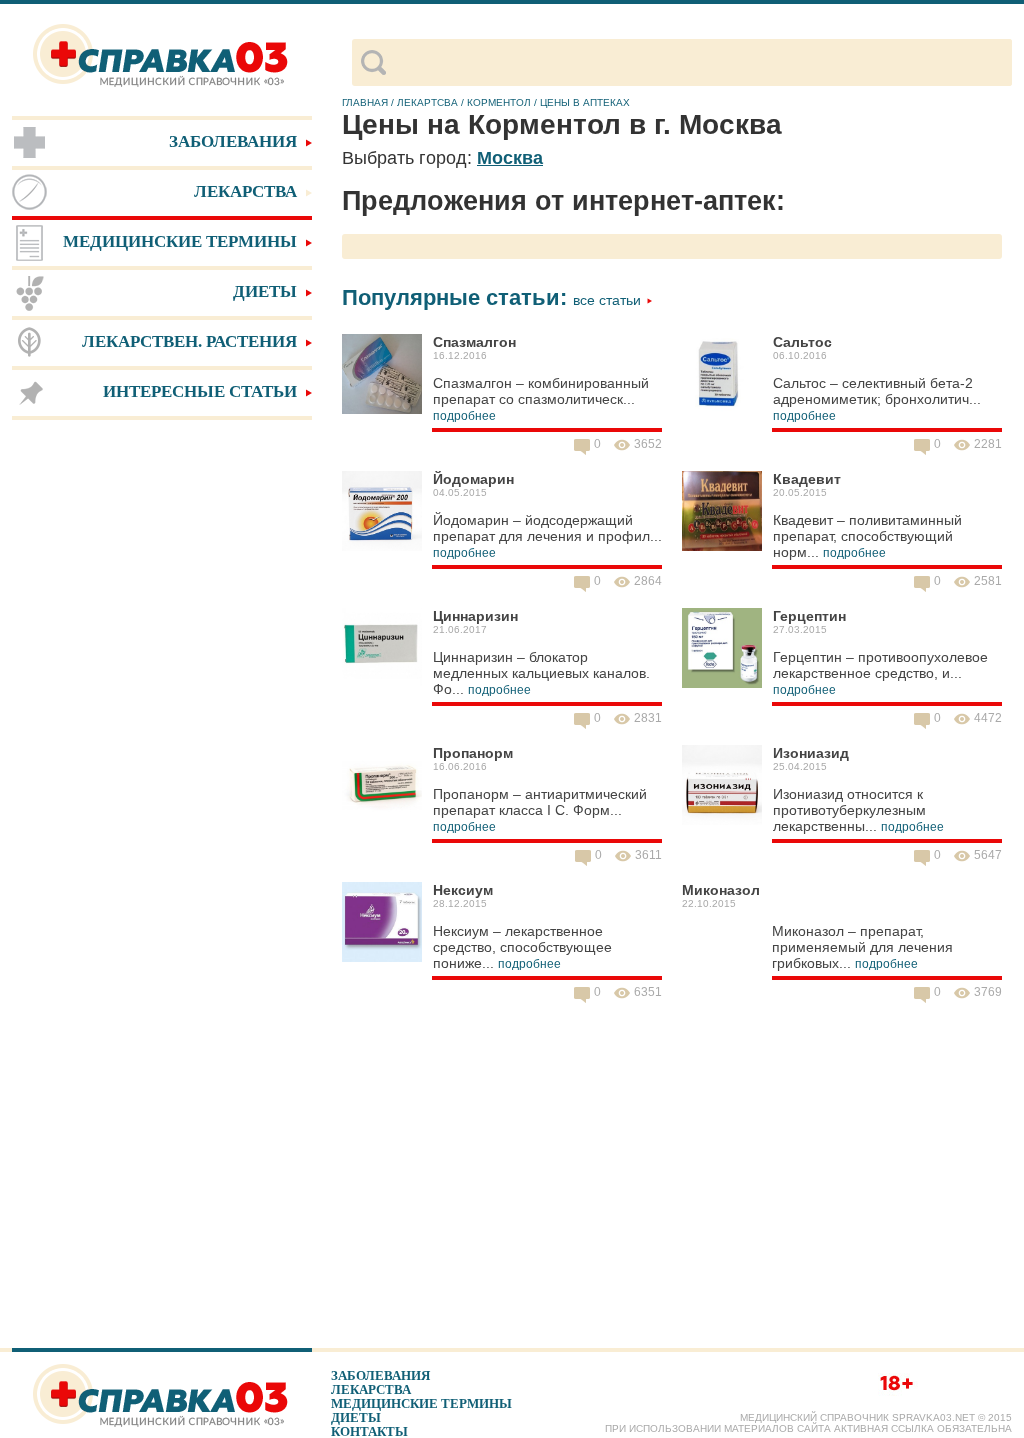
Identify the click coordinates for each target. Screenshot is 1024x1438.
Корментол (499, 102)
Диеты (356, 1417)
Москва (510, 158)
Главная (365, 102)
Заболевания (380, 1375)
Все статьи (609, 300)
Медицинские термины (421, 1403)
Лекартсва (427, 102)
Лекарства (371, 1389)
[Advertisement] (162, 740)
